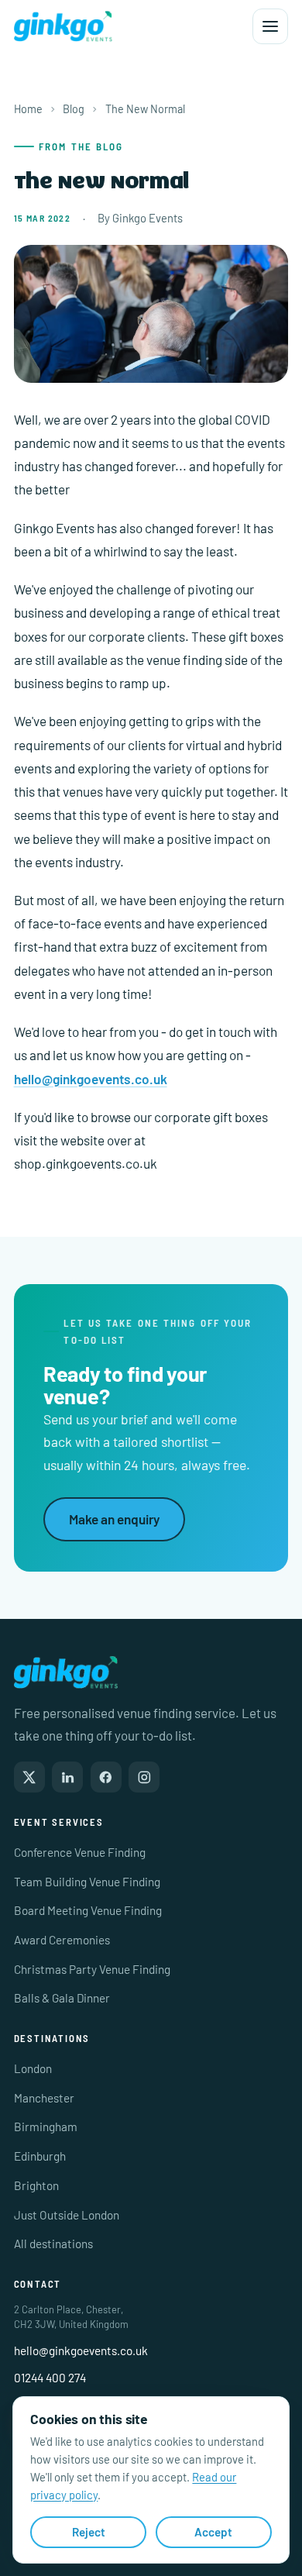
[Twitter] (29, 1777)
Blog (74, 109)
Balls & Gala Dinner (62, 1998)
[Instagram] (144, 1777)
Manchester (44, 2098)
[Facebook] (106, 1777)
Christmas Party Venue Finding (92, 1969)
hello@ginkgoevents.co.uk (91, 1079)
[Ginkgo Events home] (63, 26)
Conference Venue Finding (80, 1852)
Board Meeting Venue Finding (88, 1910)
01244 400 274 (50, 2378)
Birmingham (46, 2127)
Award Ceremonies (62, 1940)
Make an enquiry (114, 1519)
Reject (89, 2532)
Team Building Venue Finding (87, 1882)
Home (28, 109)
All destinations (53, 2244)
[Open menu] (270, 26)
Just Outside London (67, 2215)
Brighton (36, 2185)
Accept (213, 2532)
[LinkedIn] (67, 1777)
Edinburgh (40, 2156)
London (33, 2068)
